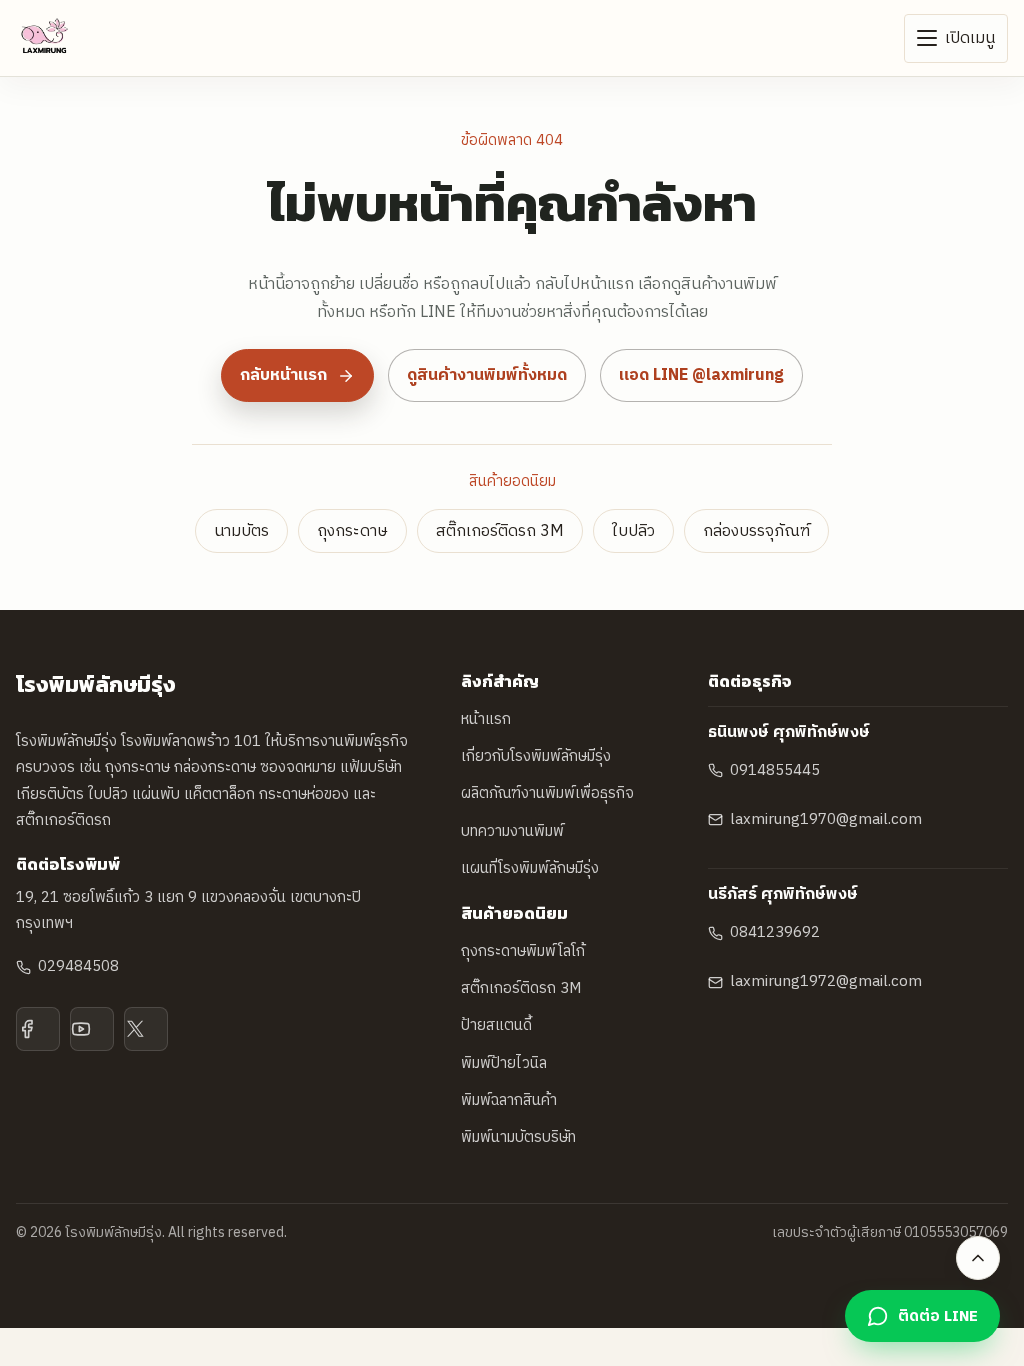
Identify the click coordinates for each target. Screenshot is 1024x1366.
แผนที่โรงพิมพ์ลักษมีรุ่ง (530, 868)
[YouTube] (92, 1029)
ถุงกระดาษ (352, 531)
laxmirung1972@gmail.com (826, 981)
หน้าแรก (486, 719)
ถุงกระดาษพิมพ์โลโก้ (523, 951)
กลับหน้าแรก (283, 375)
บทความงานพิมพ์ (512, 831)
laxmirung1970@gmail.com (826, 819)
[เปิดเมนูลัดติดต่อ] (978, 1258)
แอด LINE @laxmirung (701, 375)
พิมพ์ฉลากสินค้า (509, 1100)
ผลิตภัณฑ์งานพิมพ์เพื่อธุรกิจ (547, 793)
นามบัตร (241, 531)
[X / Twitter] (146, 1029)
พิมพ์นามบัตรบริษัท (518, 1137)
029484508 (78, 966)
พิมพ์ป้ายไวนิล (504, 1063)
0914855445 (775, 770)
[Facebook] (38, 1029)
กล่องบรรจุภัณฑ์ (756, 531)
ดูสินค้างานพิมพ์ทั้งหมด (487, 375)
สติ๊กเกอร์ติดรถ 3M (500, 531)
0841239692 (775, 932)
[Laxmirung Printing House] (45, 38)
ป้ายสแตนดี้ (496, 1025)
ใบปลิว (633, 531)
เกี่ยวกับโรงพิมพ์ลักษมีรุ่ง (536, 756)
